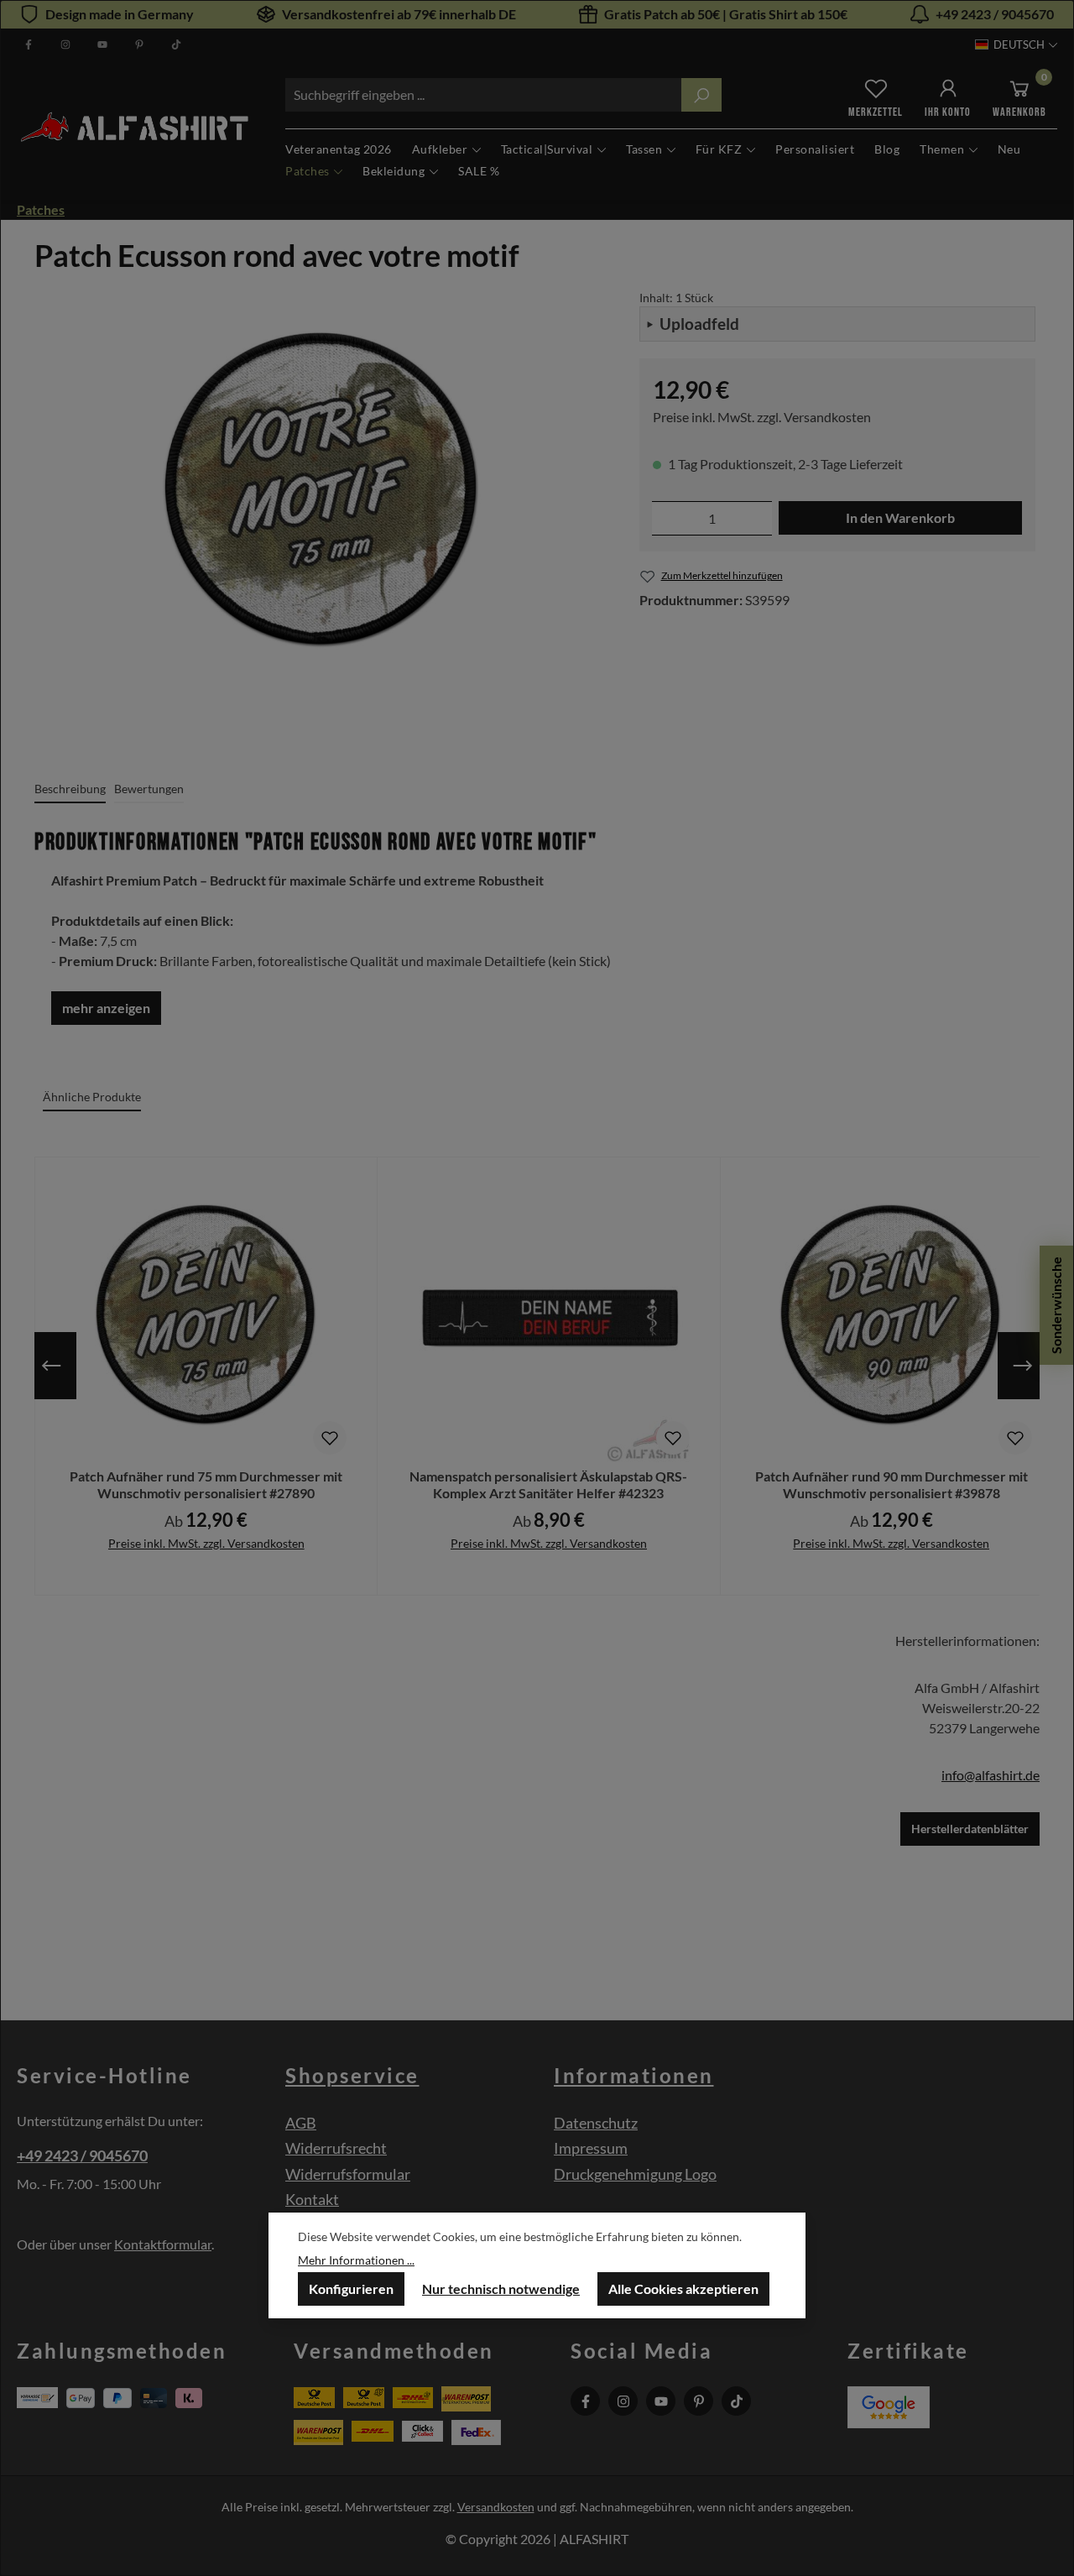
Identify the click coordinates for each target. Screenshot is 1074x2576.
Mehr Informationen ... (356, 2260)
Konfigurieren (351, 2289)
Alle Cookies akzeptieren (683, 2289)
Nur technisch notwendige (501, 2289)
